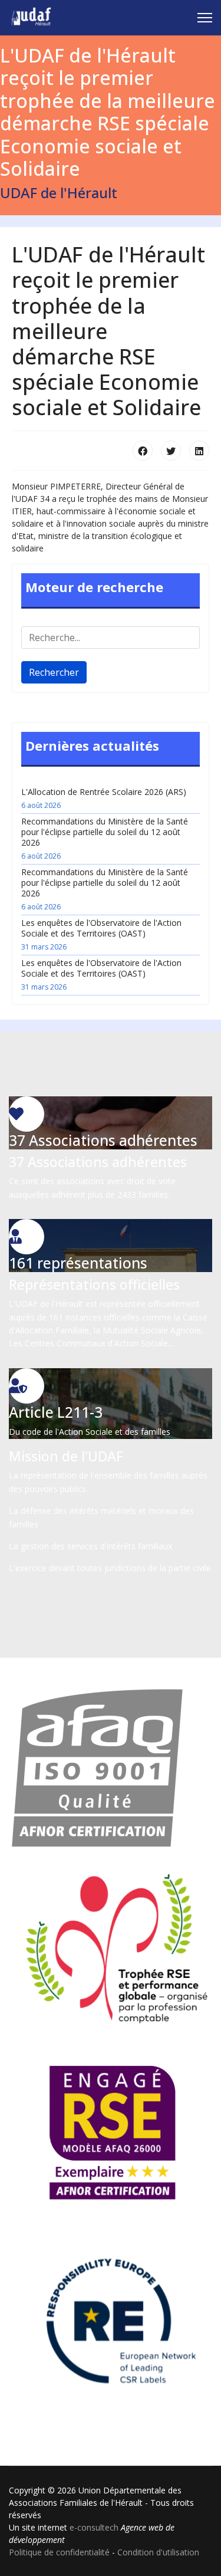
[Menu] (205, 18)
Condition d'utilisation (158, 2552)
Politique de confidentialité (59, 2552)
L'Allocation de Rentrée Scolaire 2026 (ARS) (104, 798)
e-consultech (94, 2527)
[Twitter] (171, 451)
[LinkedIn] (199, 451)
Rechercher (54, 672)
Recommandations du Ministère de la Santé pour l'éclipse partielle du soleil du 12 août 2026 (105, 838)
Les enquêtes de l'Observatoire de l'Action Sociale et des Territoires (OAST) (101, 934)
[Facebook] (143, 451)
